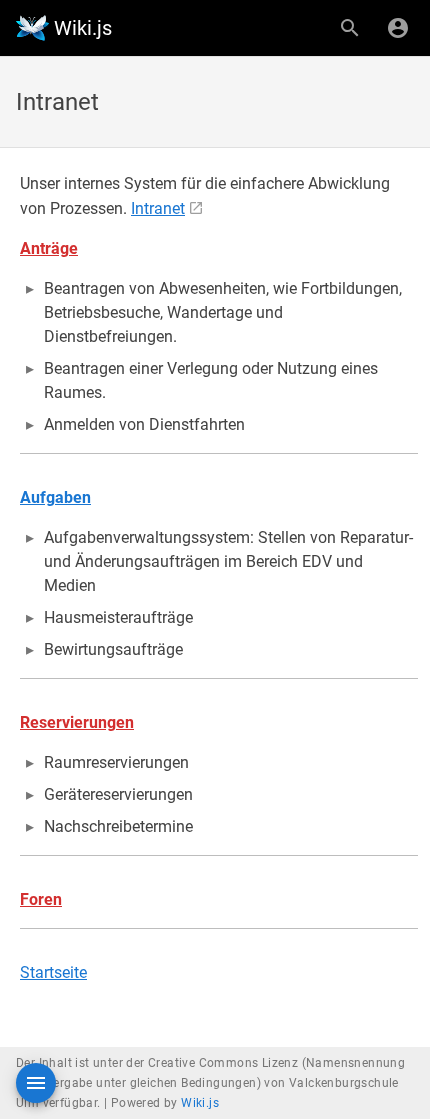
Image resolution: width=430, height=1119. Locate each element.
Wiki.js (200, 1103)
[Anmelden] (398, 28)
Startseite (53, 972)
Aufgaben (55, 497)
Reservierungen (77, 722)
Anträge (49, 248)
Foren (41, 899)
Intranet (158, 208)
